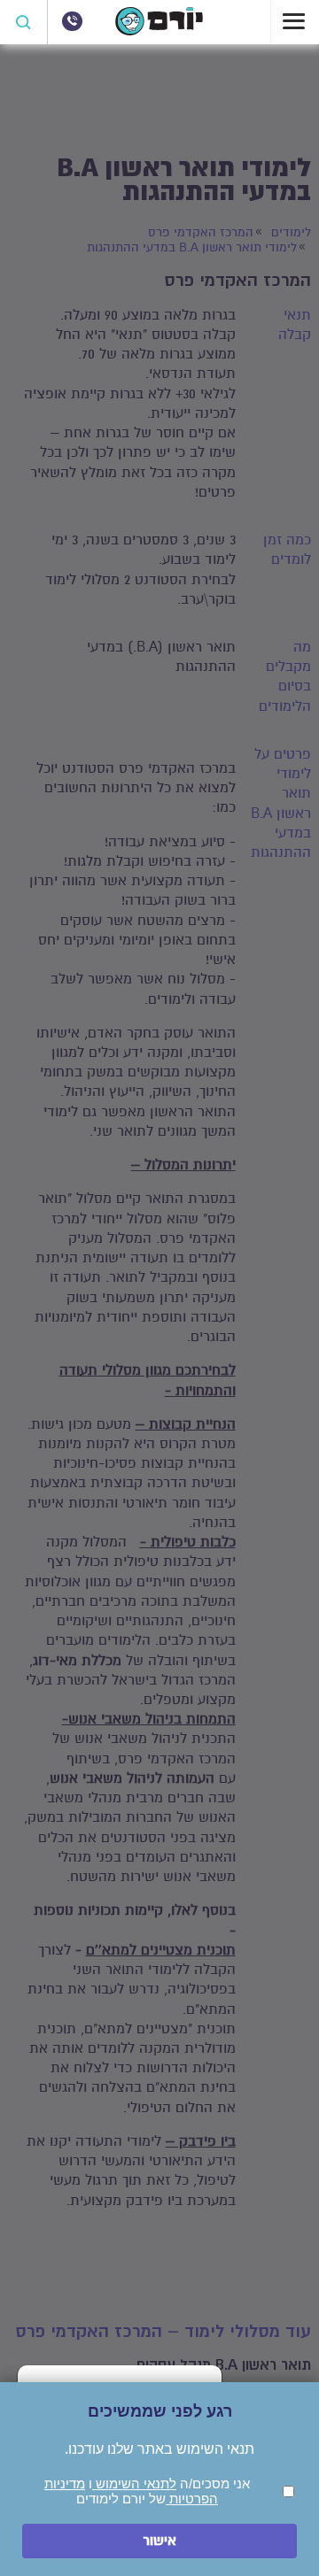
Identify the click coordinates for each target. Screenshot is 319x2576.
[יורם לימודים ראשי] (159, 31)
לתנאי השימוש (134, 2483)
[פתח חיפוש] (24, 22)
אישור (159, 2541)
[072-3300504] (72, 21)
